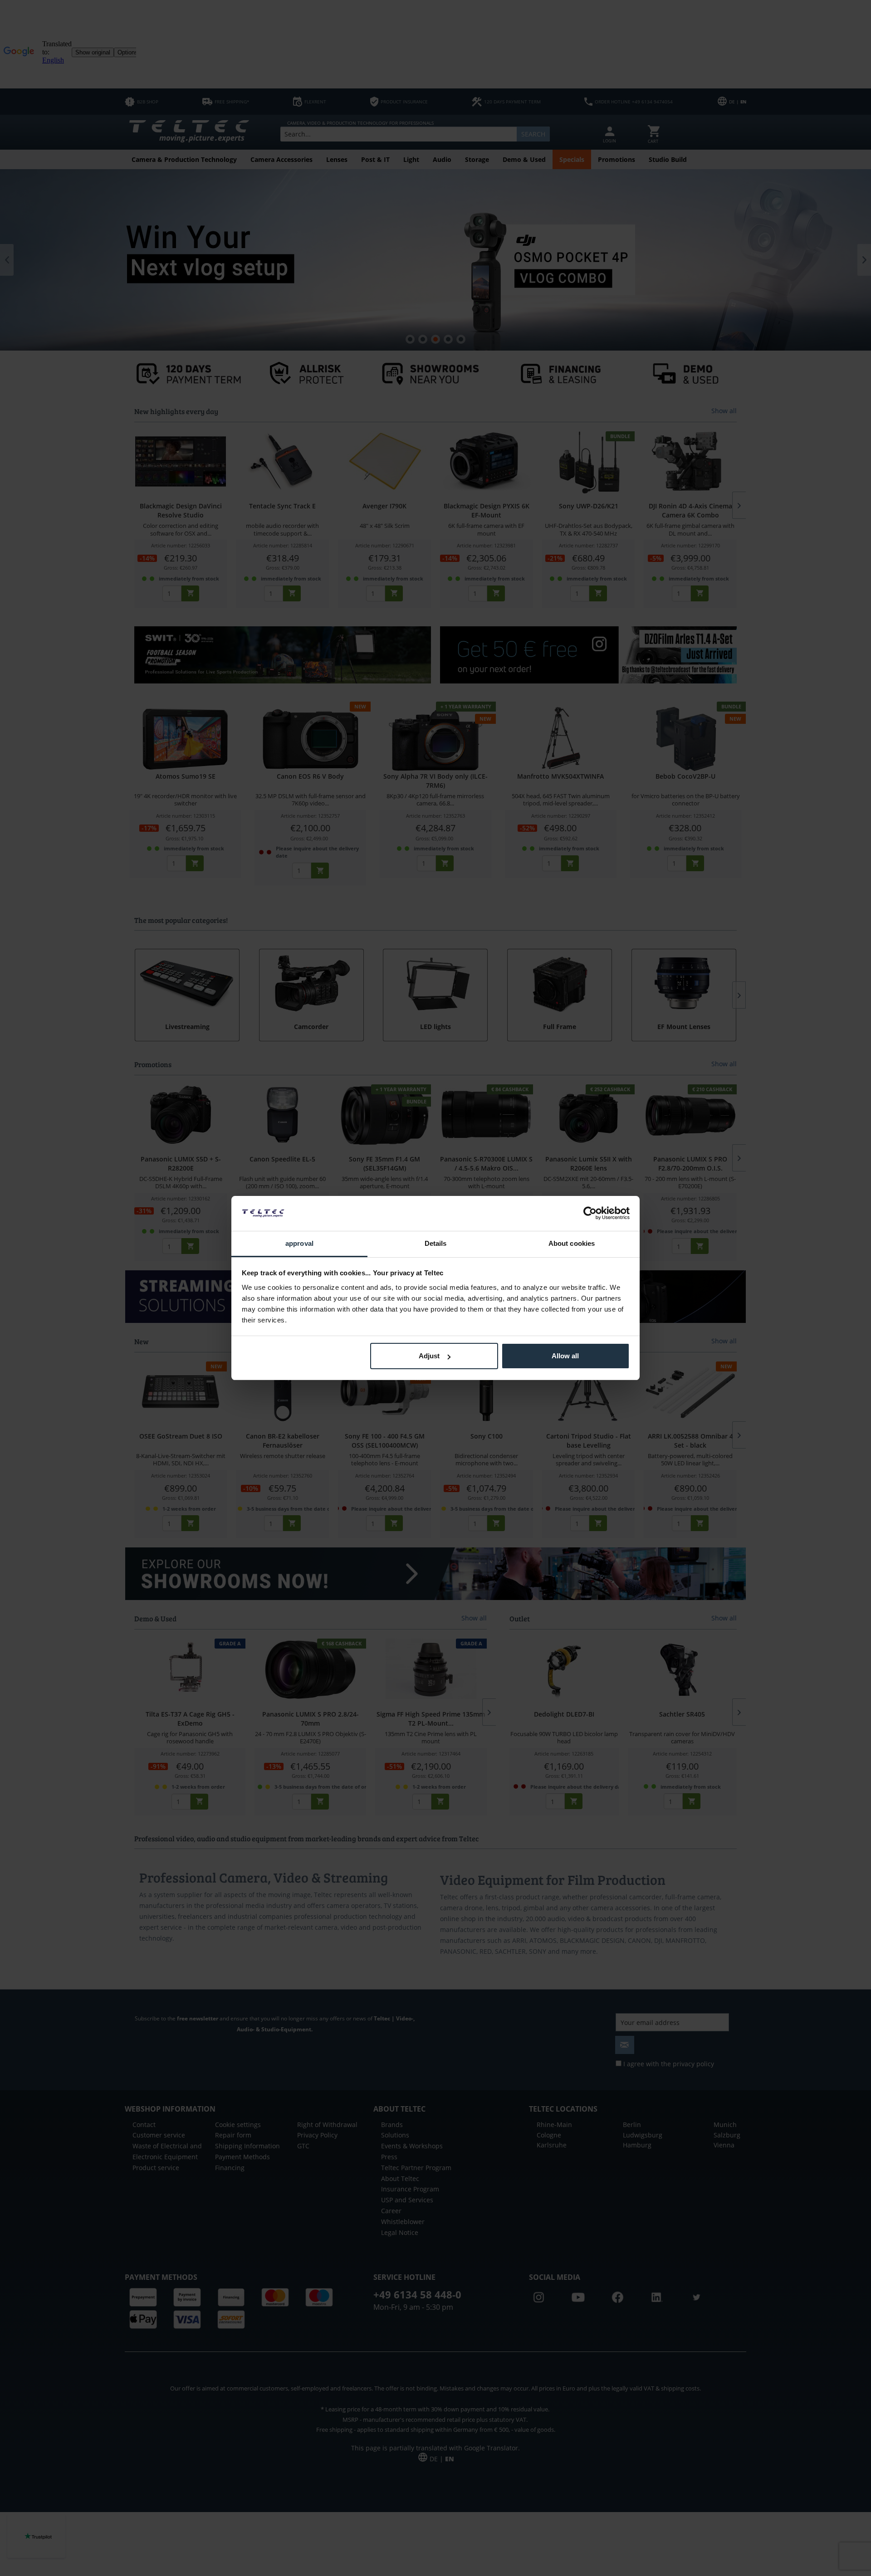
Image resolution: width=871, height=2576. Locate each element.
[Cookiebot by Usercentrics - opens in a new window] (590, 1213)
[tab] (299, 1244)
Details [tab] (436, 1243)
